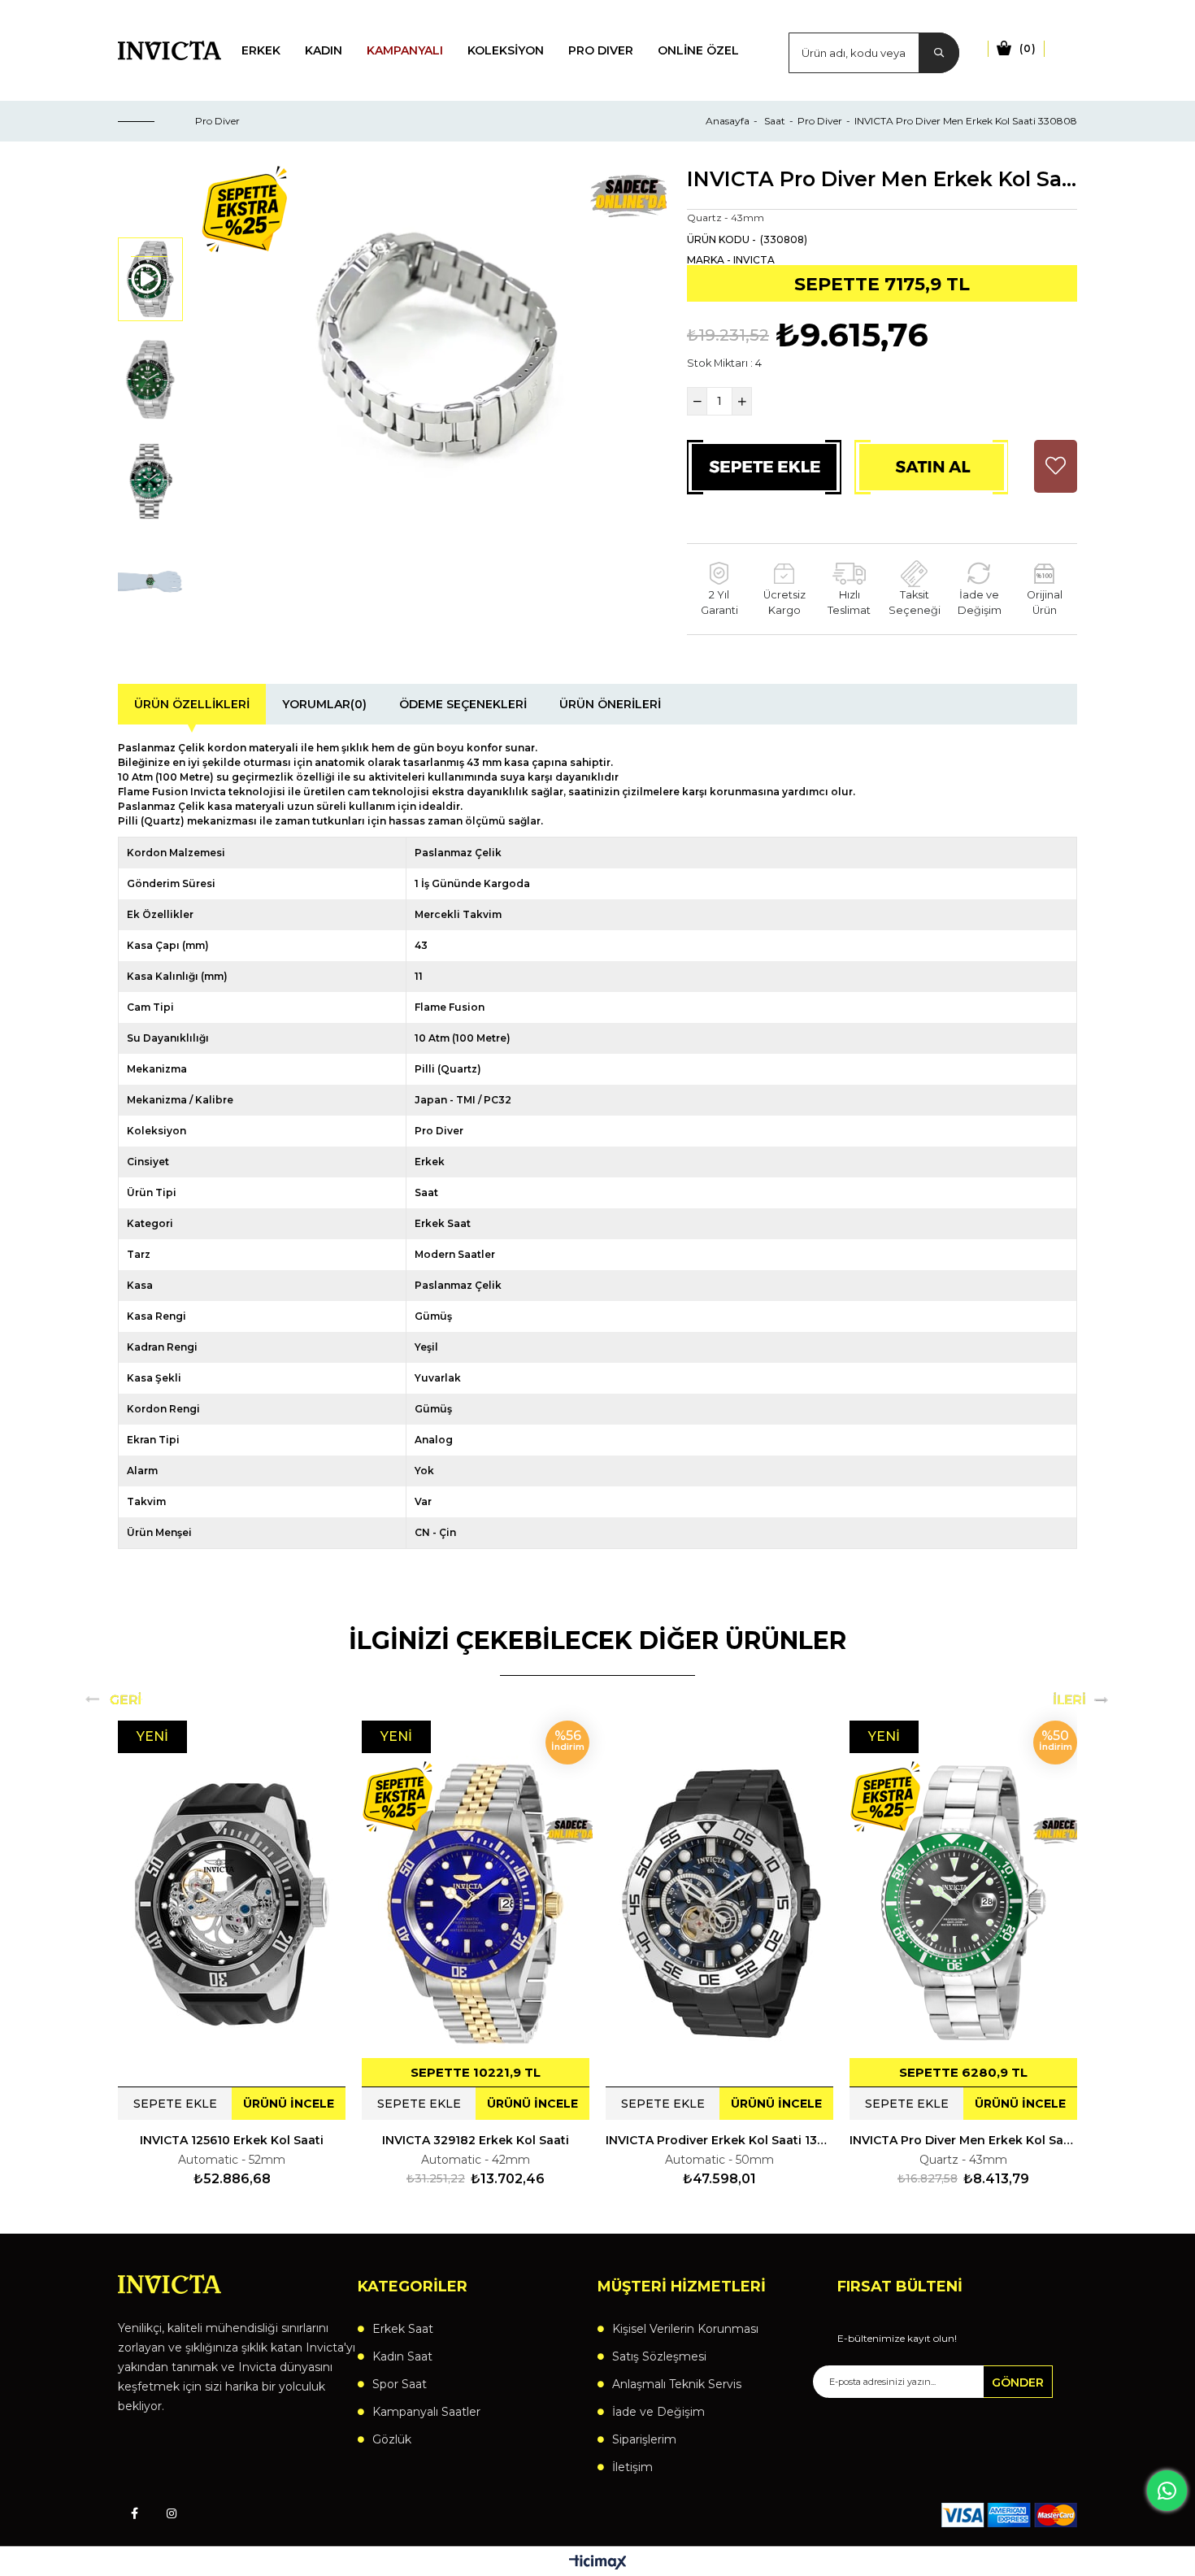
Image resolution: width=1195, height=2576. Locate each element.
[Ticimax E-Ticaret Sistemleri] (598, 2563)
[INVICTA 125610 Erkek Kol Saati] (232, 1904)
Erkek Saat (403, 2329)
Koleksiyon (506, 50)
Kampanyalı (405, 50)
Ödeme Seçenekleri (463, 704)
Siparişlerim (644, 2439)
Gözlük (392, 2439)
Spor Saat (400, 2384)
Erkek (261, 50)
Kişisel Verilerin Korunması (685, 2329)
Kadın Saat (402, 2356)
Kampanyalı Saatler (426, 2412)
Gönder (1018, 2382)
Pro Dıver (601, 50)
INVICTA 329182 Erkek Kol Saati (476, 2140)
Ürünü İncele (289, 2104)
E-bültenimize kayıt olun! (897, 2339)
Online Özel (698, 50)
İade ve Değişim (658, 2412)
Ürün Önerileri (610, 704)
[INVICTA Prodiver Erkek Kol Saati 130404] (719, 1904)
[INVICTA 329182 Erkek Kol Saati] (476, 1904)
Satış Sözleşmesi (659, 2356)
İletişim (632, 2467)
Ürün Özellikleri (192, 704)
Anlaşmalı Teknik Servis (677, 2384)
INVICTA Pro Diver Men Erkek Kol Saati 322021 (963, 2140)
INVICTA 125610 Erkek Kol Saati (232, 2140)
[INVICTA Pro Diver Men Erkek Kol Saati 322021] (963, 1904)
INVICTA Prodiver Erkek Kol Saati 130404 (719, 2140)
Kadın (324, 50)
